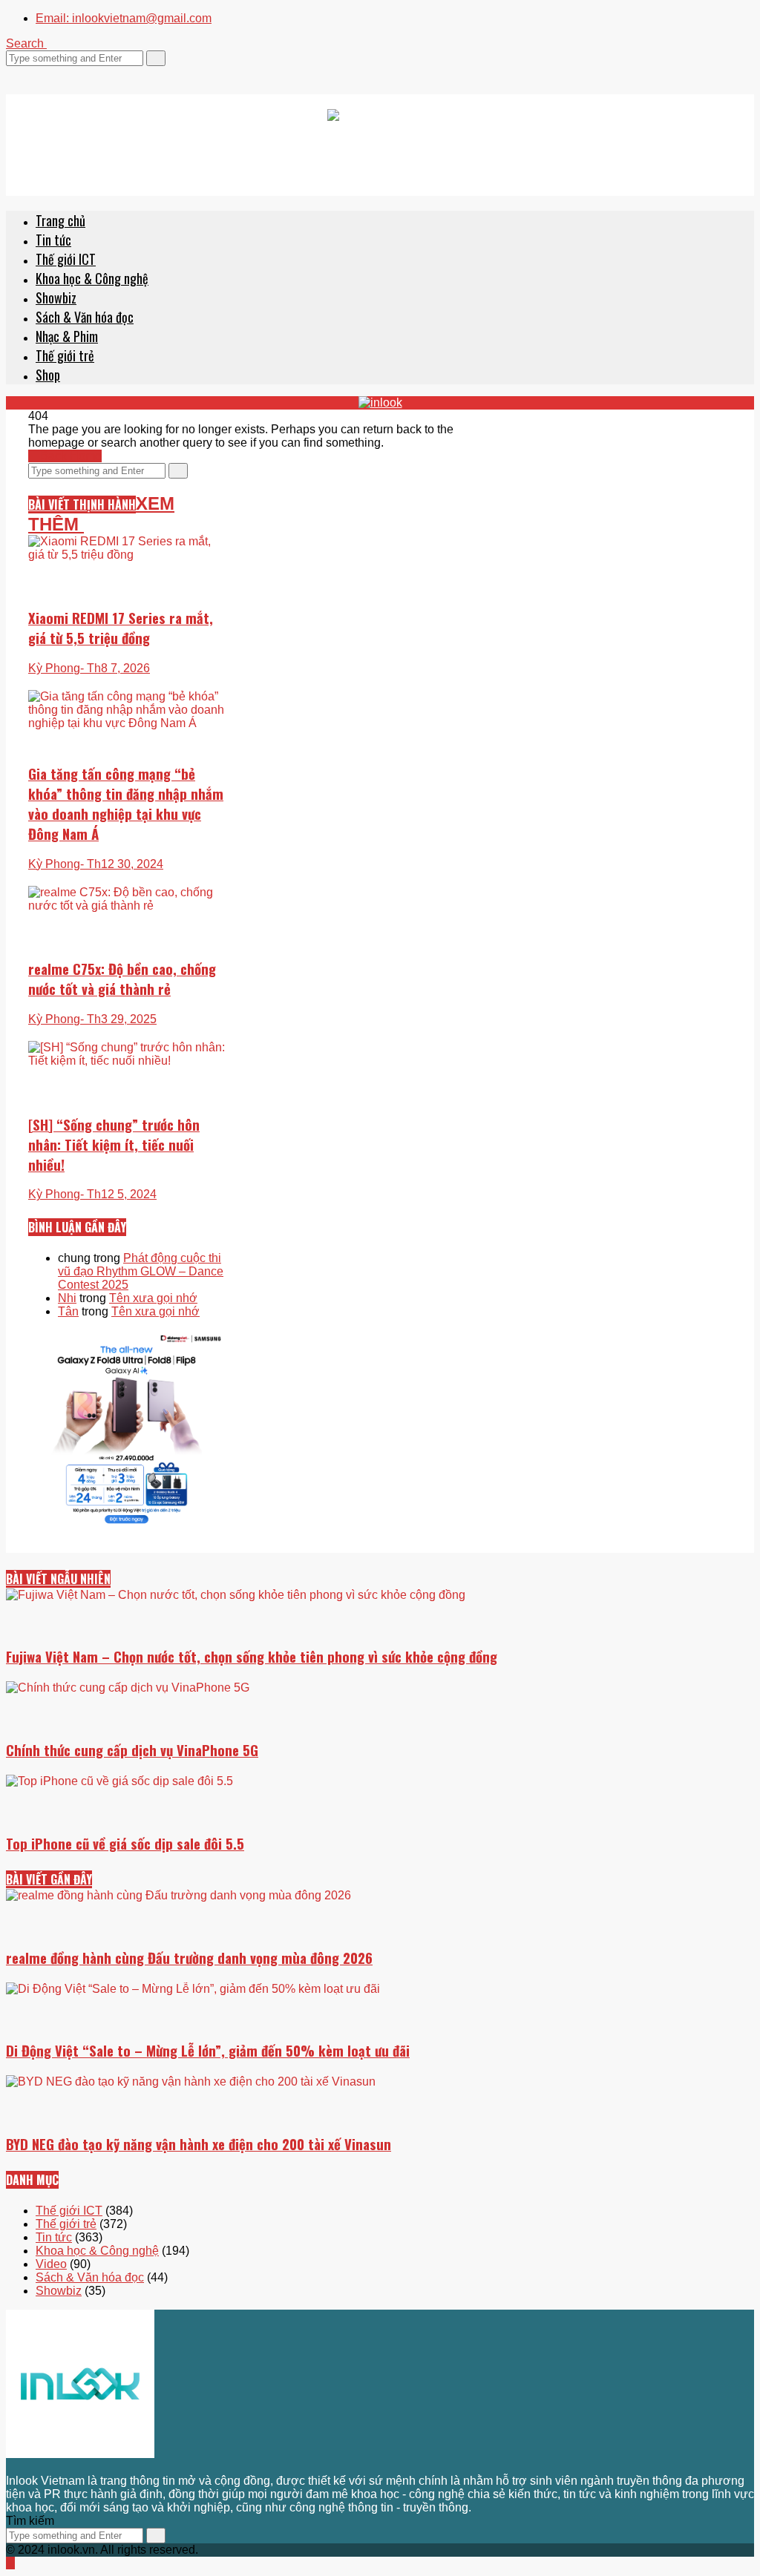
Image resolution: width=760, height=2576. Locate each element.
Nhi (67, 1298)
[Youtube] (46, 72)
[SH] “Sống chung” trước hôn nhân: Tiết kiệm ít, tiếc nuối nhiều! (114, 1144)
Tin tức (53, 240)
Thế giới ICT (66, 259)
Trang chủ (60, 220)
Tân (68, 1311)
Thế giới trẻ (65, 355)
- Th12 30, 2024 (122, 864)
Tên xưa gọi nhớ (153, 1298)
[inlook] (380, 145)
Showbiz (56, 298)
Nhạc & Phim (67, 336)
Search (26, 43)
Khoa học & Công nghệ (92, 278)
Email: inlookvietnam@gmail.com (124, 18)
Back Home (69, 456)
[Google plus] (28, 72)
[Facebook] (19, 72)
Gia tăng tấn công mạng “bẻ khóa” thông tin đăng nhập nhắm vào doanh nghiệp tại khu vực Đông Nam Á (126, 804)
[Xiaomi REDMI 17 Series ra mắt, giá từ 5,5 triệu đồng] (127, 609)
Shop (48, 375)
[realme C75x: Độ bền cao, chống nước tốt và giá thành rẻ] (127, 941)
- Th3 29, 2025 (118, 1019)
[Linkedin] (55, 72)
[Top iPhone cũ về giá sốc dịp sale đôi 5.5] (380, 1845)
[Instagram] (37, 72)
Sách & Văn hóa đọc (85, 317)
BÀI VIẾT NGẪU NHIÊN (58, 1579)
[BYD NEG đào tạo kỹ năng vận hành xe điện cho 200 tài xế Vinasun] (380, 2179)
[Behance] (46, 2467)
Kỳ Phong (54, 864)
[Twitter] (10, 72)
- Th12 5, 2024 (118, 1194)
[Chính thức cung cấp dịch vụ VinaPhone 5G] (380, 1762)
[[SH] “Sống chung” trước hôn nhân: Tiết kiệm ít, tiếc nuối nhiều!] (127, 1090)
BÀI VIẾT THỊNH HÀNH (82, 505)
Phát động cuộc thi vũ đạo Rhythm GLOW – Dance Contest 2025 (141, 1271)
